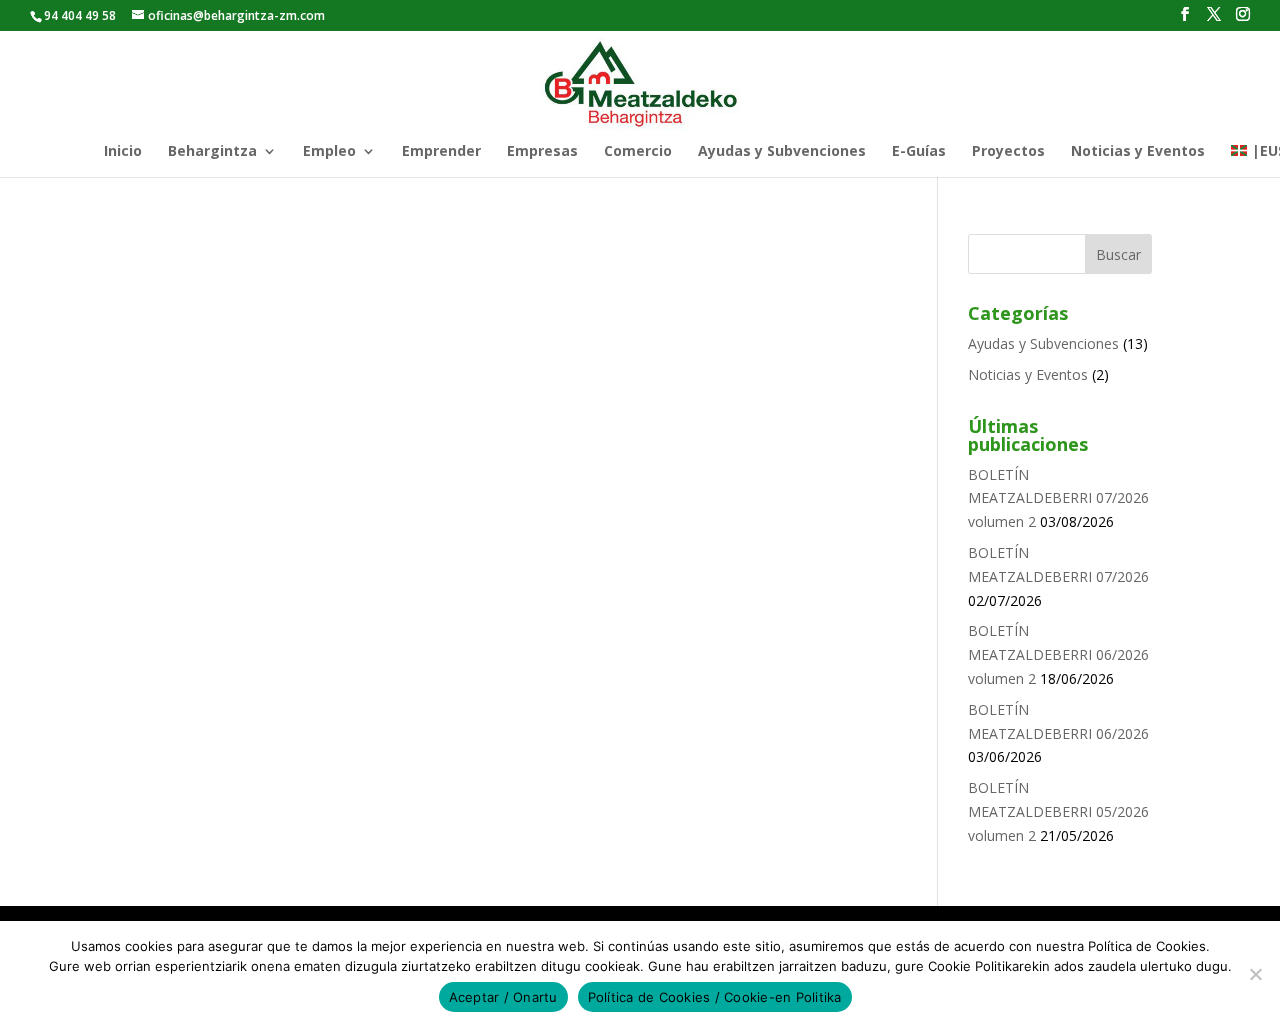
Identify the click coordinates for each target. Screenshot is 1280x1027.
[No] (1255, 974)
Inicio (123, 152)
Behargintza (212, 152)
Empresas (542, 152)
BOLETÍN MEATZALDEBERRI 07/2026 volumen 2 (1058, 498)
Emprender (441, 152)
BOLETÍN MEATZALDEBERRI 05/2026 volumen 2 (1058, 811)
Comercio (638, 152)
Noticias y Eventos (1138, 152)
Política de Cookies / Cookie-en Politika (715, 997)
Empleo (329, 152)
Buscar (1118, 254)
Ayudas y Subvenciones (782, 152)
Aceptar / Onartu (503, 997)
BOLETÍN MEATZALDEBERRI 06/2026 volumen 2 (1058, 654)
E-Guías (919, 152)
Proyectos (1008, 152)
